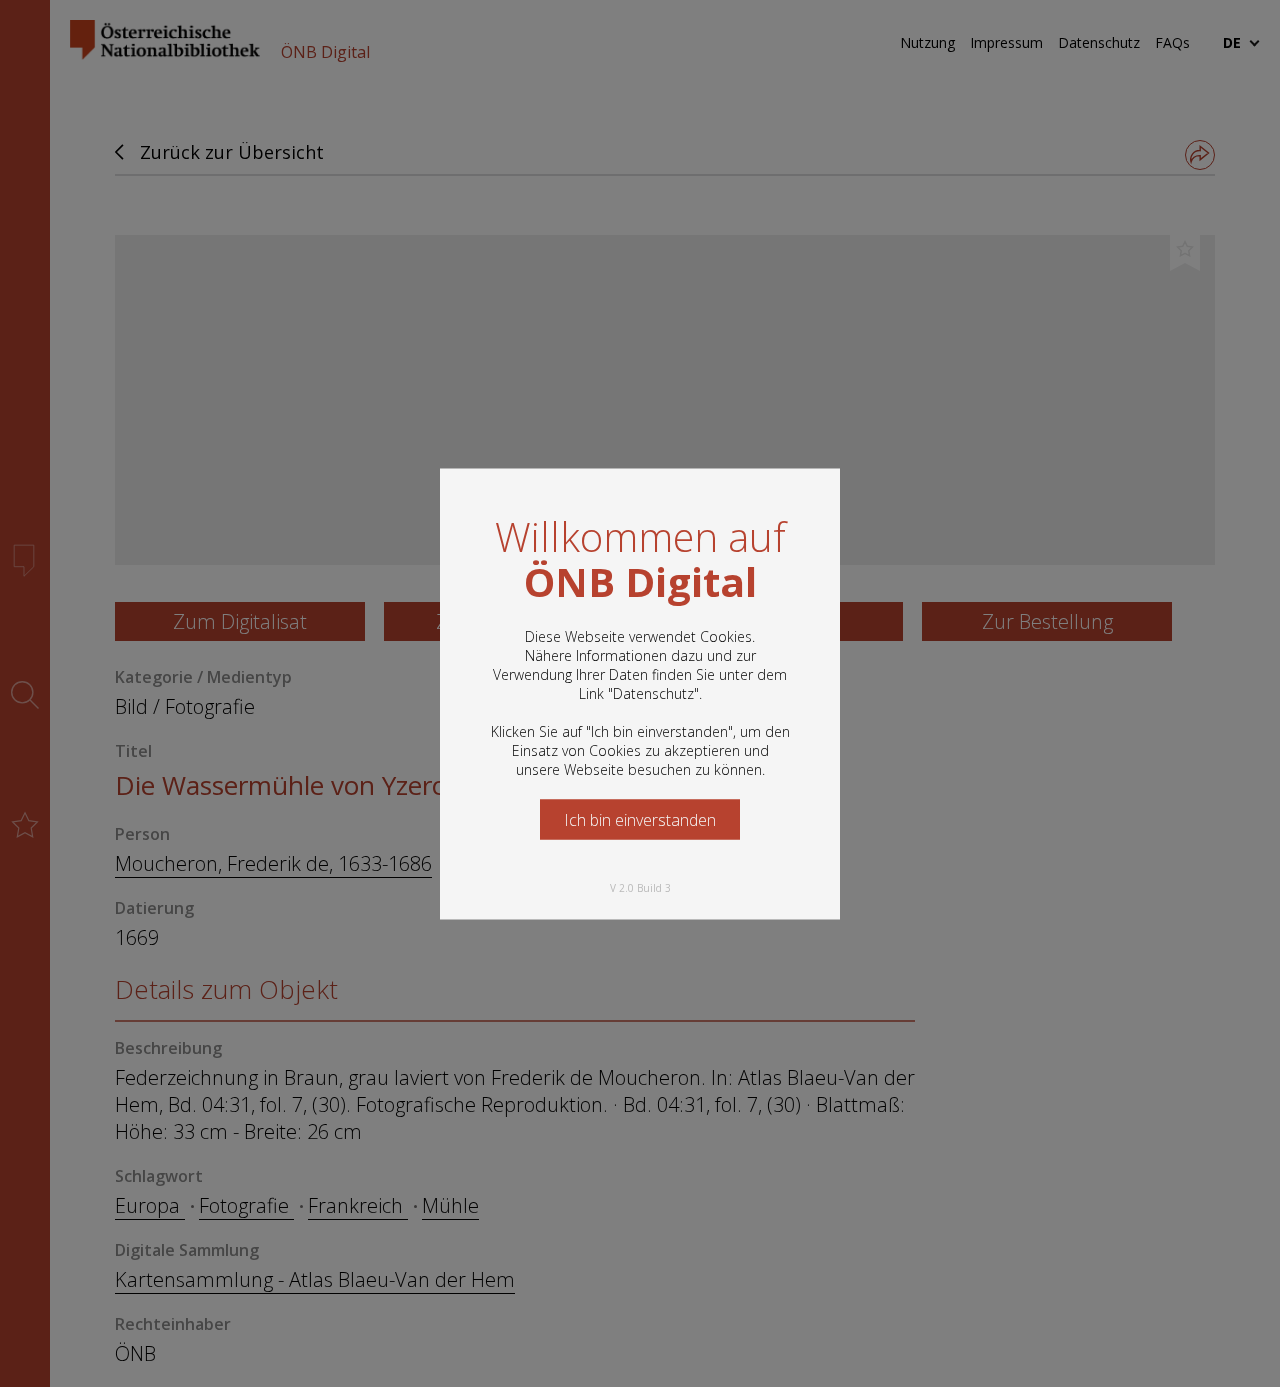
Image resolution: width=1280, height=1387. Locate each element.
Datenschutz (653, 692)
